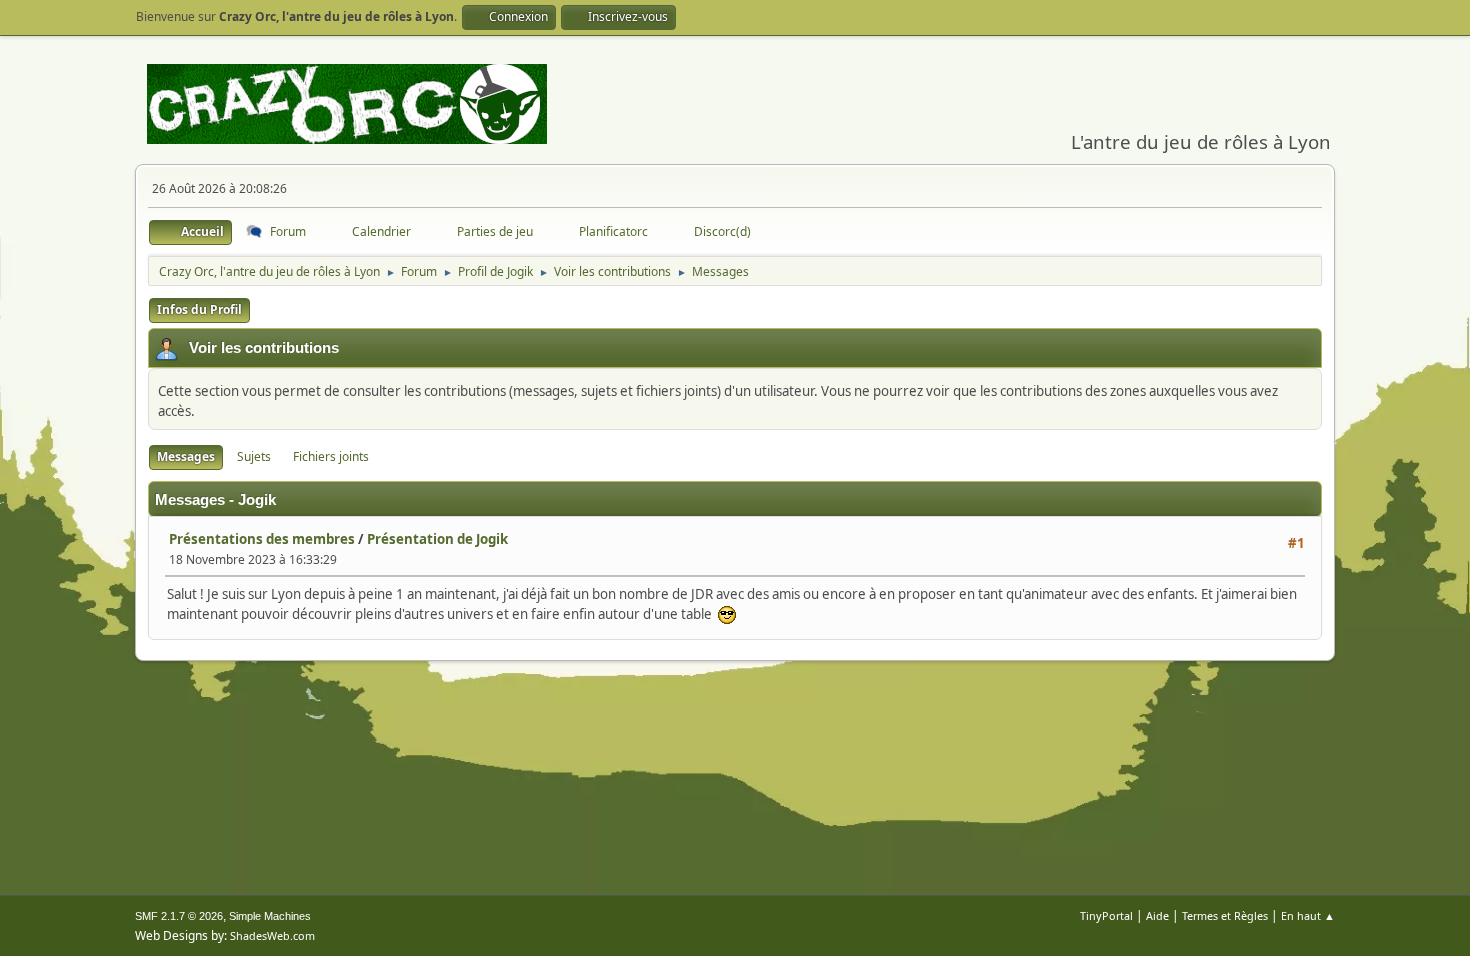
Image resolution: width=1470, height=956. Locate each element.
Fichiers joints (331, 456)
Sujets (254, 456)
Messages (186, 456)
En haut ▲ (1308, 915)
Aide (1157, 915)
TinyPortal (1106, 915)
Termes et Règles (1225, 915)
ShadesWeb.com (272, 935)
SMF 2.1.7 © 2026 (179, 916)
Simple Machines (270, 916)
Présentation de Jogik (437, 539)
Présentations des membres (262, 539)
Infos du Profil (199, 309)
